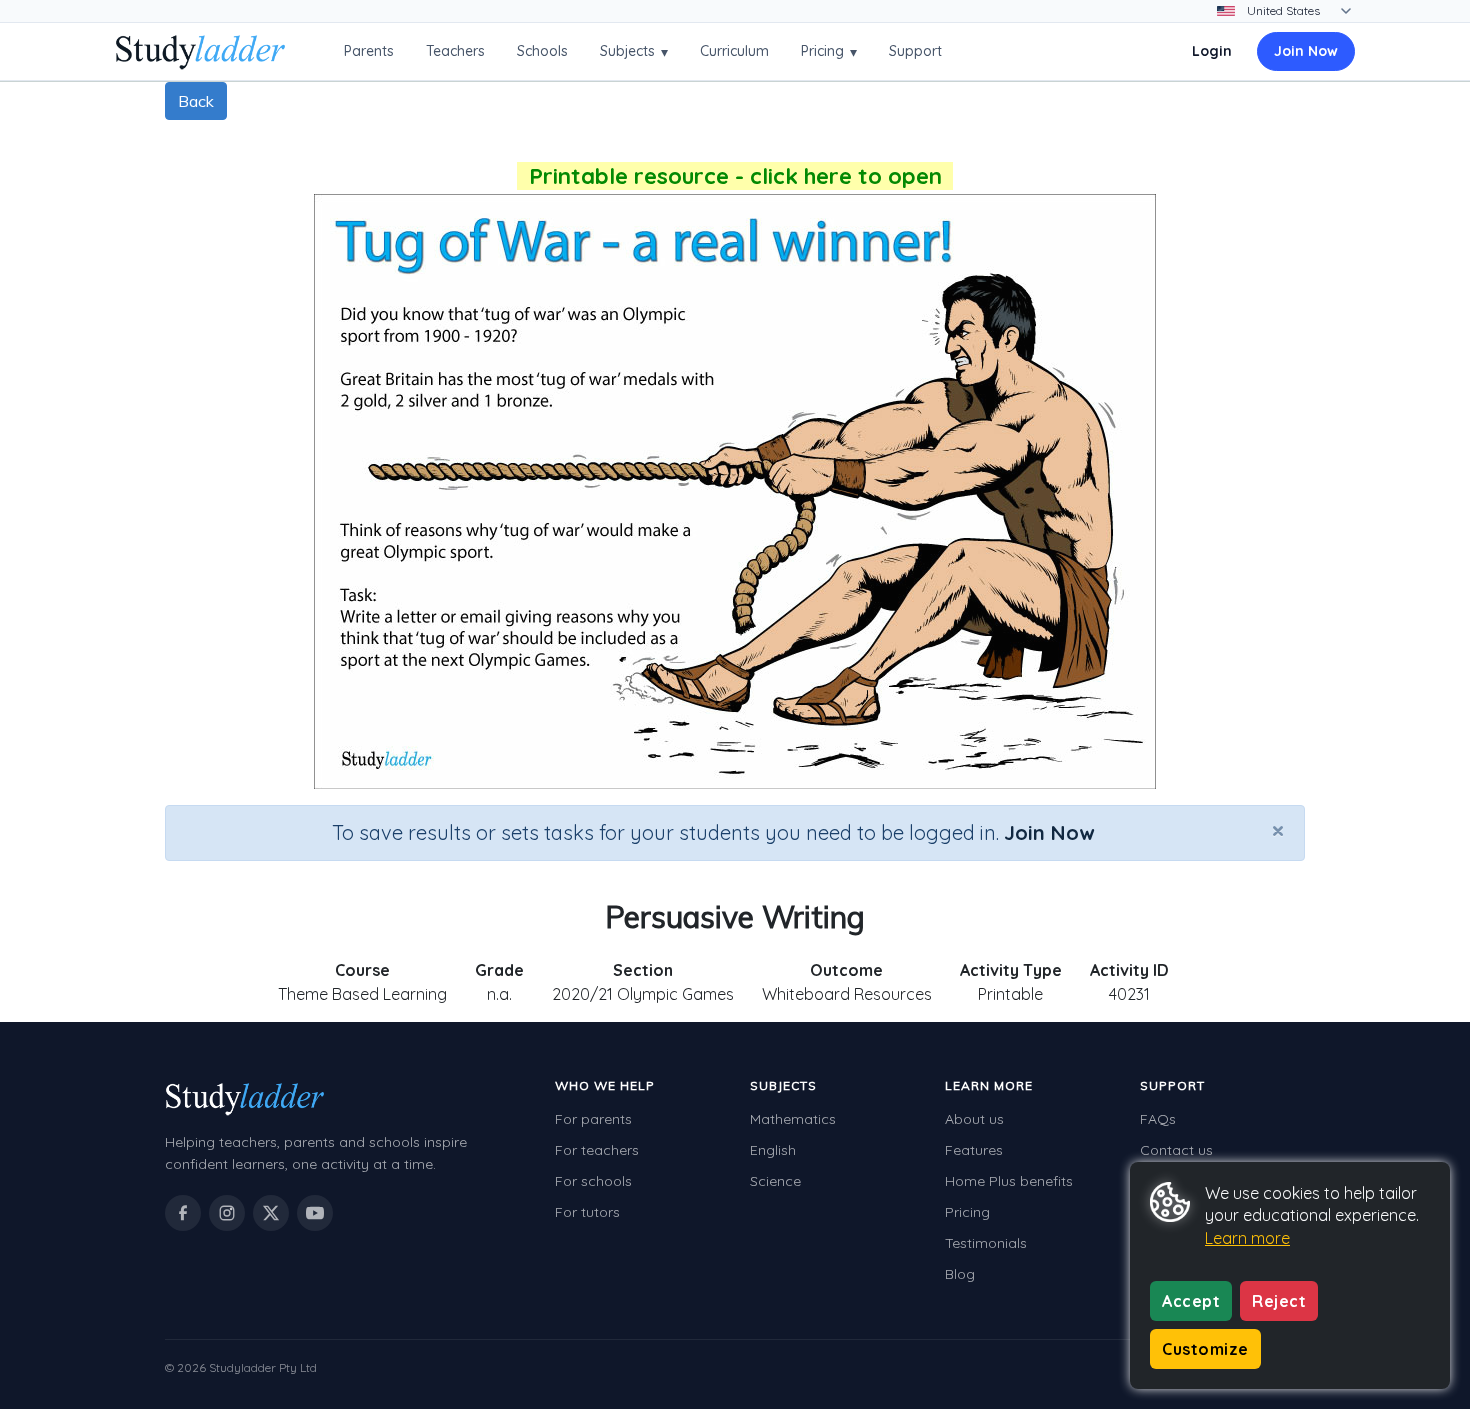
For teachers (597, 1150)
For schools (593, 1181)
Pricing (829, 51)
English (773, 1150)
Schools (542, 51)
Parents (369, 51)
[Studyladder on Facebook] (183, 1213)
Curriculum (734, 51)
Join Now (1306, 51)
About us (974, 1119)
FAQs (1158, 1119)
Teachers (455, 51)
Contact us (1176, 1150)
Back (196, 101)
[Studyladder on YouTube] (315, 1213)
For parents (593, 1119)
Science (775, 1181)
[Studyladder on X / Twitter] (271, 1213)
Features (974, 1150)
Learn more (1247, 1238)
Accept (1191, 1301)
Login (1212, 51)
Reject (1279, 1301)
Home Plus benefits (1009, 1181)
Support (915, 51)
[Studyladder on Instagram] (227, 1213)
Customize (1205, 1349)
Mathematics (793, 1119)
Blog (960, 1274)
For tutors (587, 1212)
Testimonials (986, 1243)
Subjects (634, 51)
